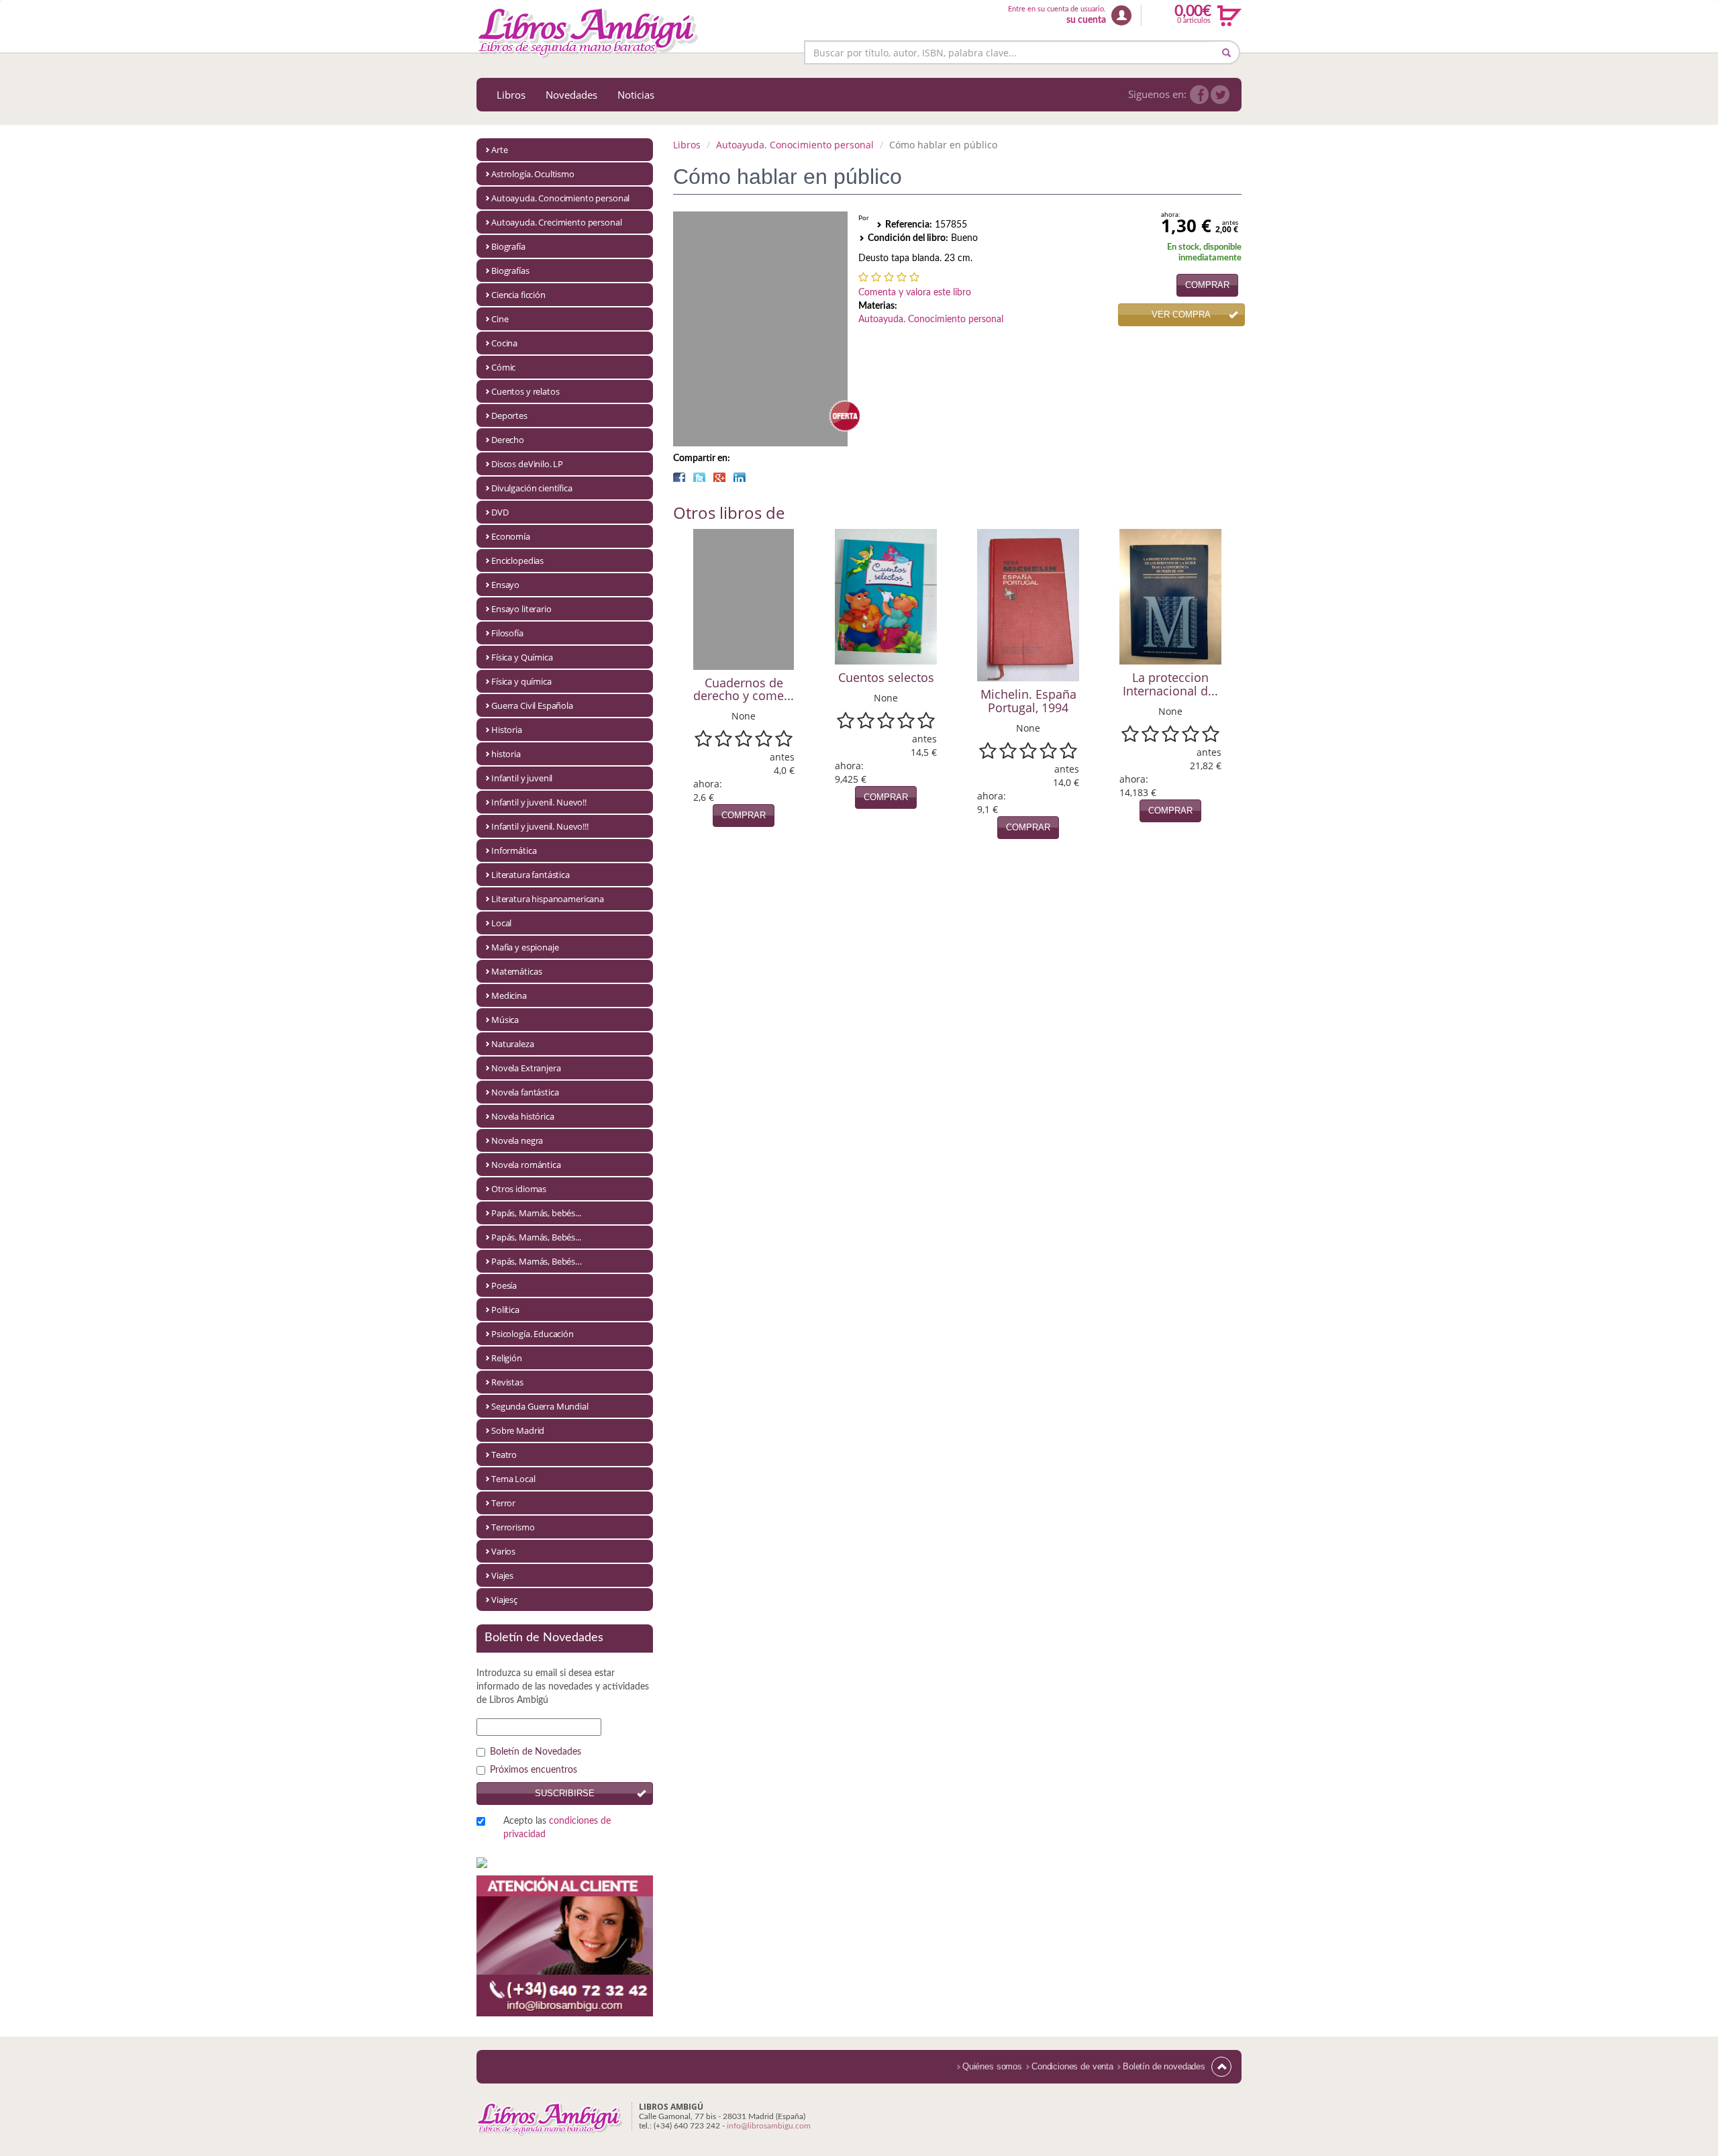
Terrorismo (513, 1527)
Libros (511, 95)
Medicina (509, 995)
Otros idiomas (519, 1189)
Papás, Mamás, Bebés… (537, 1261)
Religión (507, 1358)
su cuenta (1086, 20)
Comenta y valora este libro (915, 293)
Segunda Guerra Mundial (540, 1406)
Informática (514, 850)
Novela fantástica (525, 1092)
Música (505, 1020)
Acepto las (557, 1828)
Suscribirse (565, 1793)
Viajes (502, 1575)
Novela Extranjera (526, 1068)
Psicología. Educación (533, 1334)
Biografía (508, 246)
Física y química (521, 681)
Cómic (503, 367)
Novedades (571, 95)
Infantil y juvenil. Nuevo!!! (540, 826)
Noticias (636, 95)
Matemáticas (516, 971)
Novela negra (517, 1140)
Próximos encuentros (534, 1770)
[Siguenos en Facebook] (1199, 95)
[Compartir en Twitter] (699, 477)
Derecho (508, 440)
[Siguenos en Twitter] (1220, 95)
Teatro (504, 1455)
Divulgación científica (532, 488)
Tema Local (513, 1479)
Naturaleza (513, 1044)
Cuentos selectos (886, 677)
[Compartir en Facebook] (679, 477)
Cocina (504, 343)
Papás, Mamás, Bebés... (536, 1237)
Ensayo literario (521, 609)
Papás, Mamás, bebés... (536, 1213)
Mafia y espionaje (525, 947)
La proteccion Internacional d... (1170, 684)
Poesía (504, 1285)
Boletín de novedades (1164, 2066)
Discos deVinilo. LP (527, 464)
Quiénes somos (992, 2066)
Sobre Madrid (518, 1430)
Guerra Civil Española (532, 705)
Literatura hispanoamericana (548, 899)
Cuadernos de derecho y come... (744, 689)
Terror (503, 1503)
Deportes (509, 415)
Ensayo (505, 585)
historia (506, 754)
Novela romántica (526, 1165)
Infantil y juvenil (522, 778)
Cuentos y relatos (525, 391)
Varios (503, 1551)
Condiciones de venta (1072, 2066)
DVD (500, 512)
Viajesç (504, 1600)
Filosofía (507, 633)
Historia (507, 730)
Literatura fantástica (530, 875)
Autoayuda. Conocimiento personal (560, 198)
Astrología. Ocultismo (533, 174)
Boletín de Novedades (536, 1752)
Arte (499, 150)
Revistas (507, 1382)
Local (501, 923)
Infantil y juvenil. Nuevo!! (539, 802)
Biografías (510, 271)
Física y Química (522, 657)
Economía (511, 536)
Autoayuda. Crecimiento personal (556, 222)
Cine (500, 319)
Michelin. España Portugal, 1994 (1028, 701)
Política (505, 1310)
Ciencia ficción (518, 295)
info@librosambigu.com (769, 2126)
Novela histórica (523, 1116)
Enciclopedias (517, 560)
